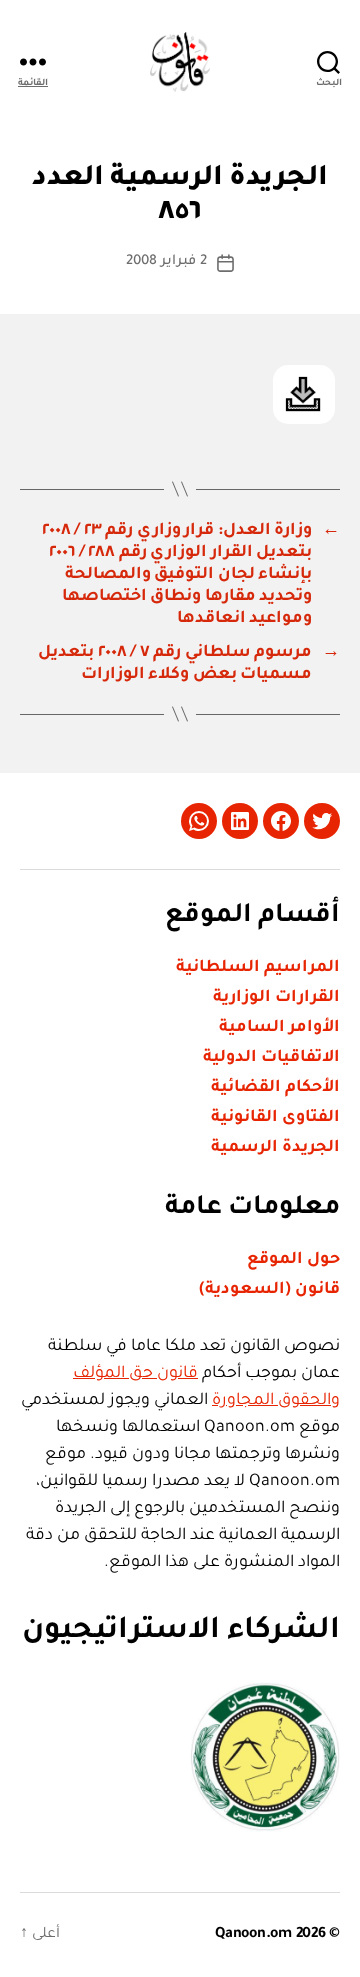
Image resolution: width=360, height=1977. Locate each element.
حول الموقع (293, 1260)
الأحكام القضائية (275, 1088)
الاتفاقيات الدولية (271, 1058)
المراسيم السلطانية (258, 968)
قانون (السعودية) (269, 1290)
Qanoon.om (253, 1935)
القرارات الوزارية (276, 998)
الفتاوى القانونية (275, 1118)
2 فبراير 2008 (166, 261)
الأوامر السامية (279, 1028)
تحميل (304, 394)
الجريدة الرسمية (275, 1148)
